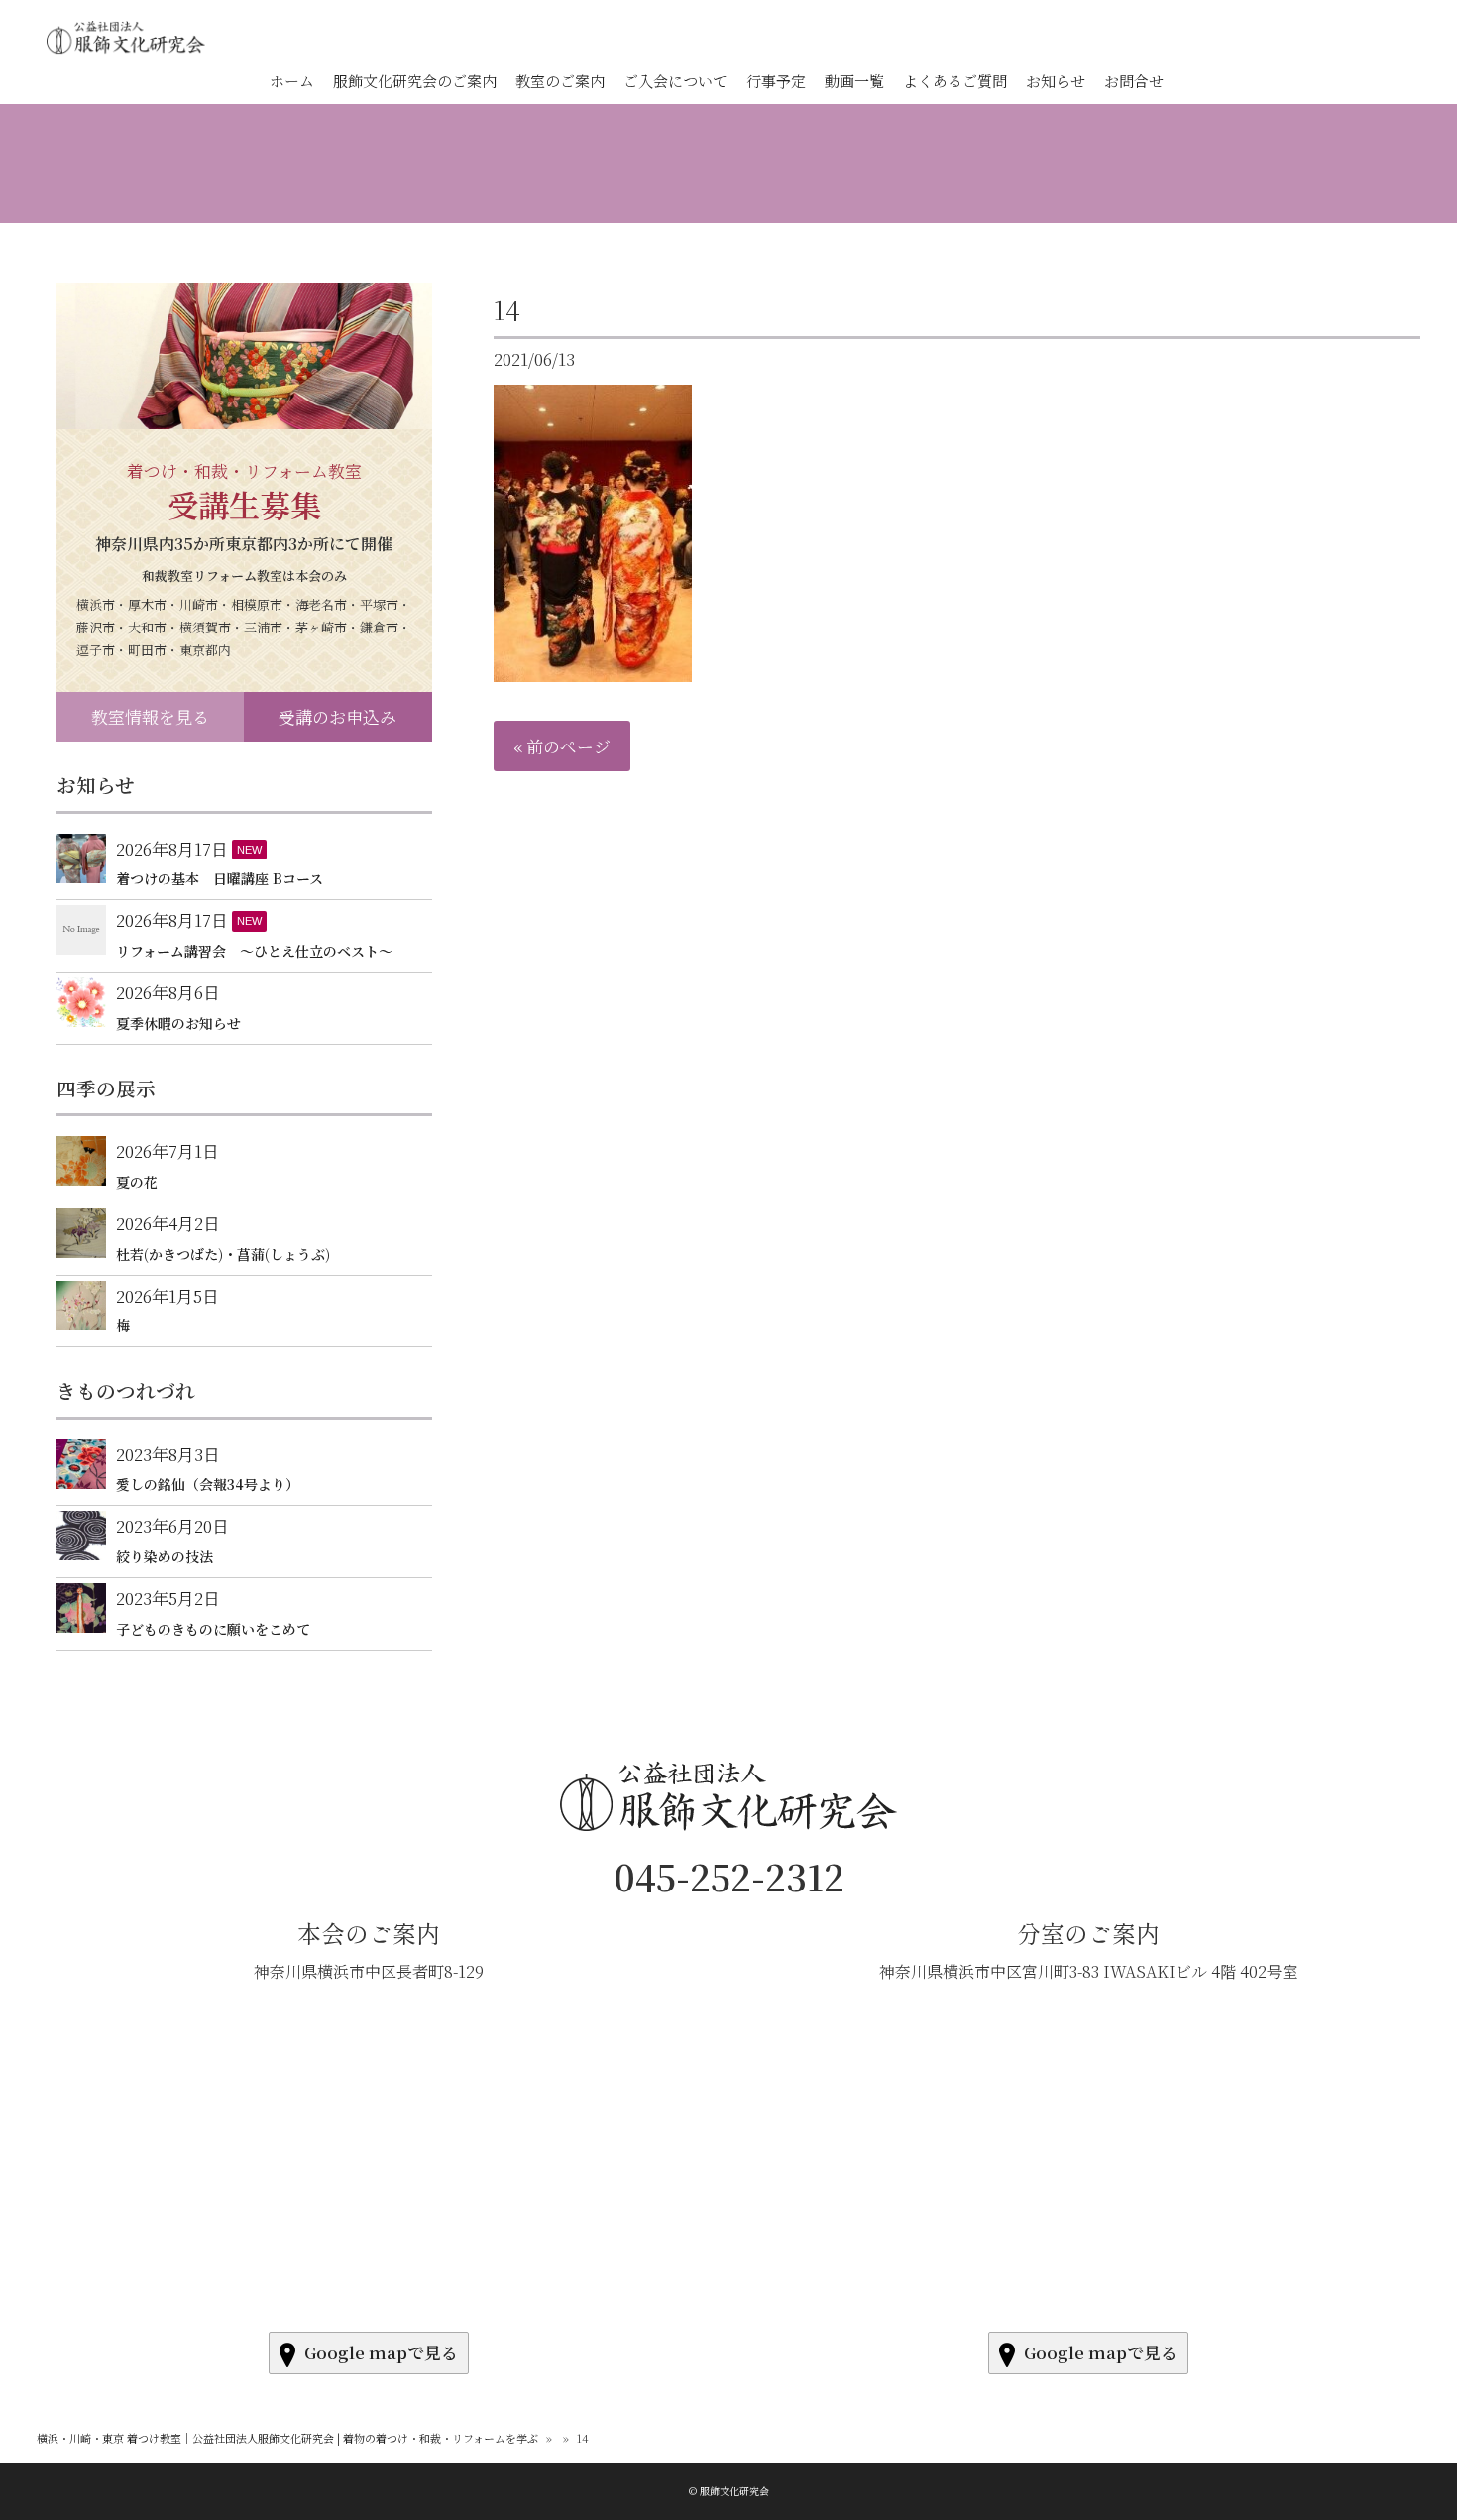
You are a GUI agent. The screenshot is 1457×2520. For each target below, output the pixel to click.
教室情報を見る (150, 716)
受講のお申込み (337, 716)
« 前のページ (562, 746)
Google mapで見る (381, 2352)
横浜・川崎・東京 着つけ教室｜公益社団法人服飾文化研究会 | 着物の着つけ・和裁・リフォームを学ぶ (287, 2438)
